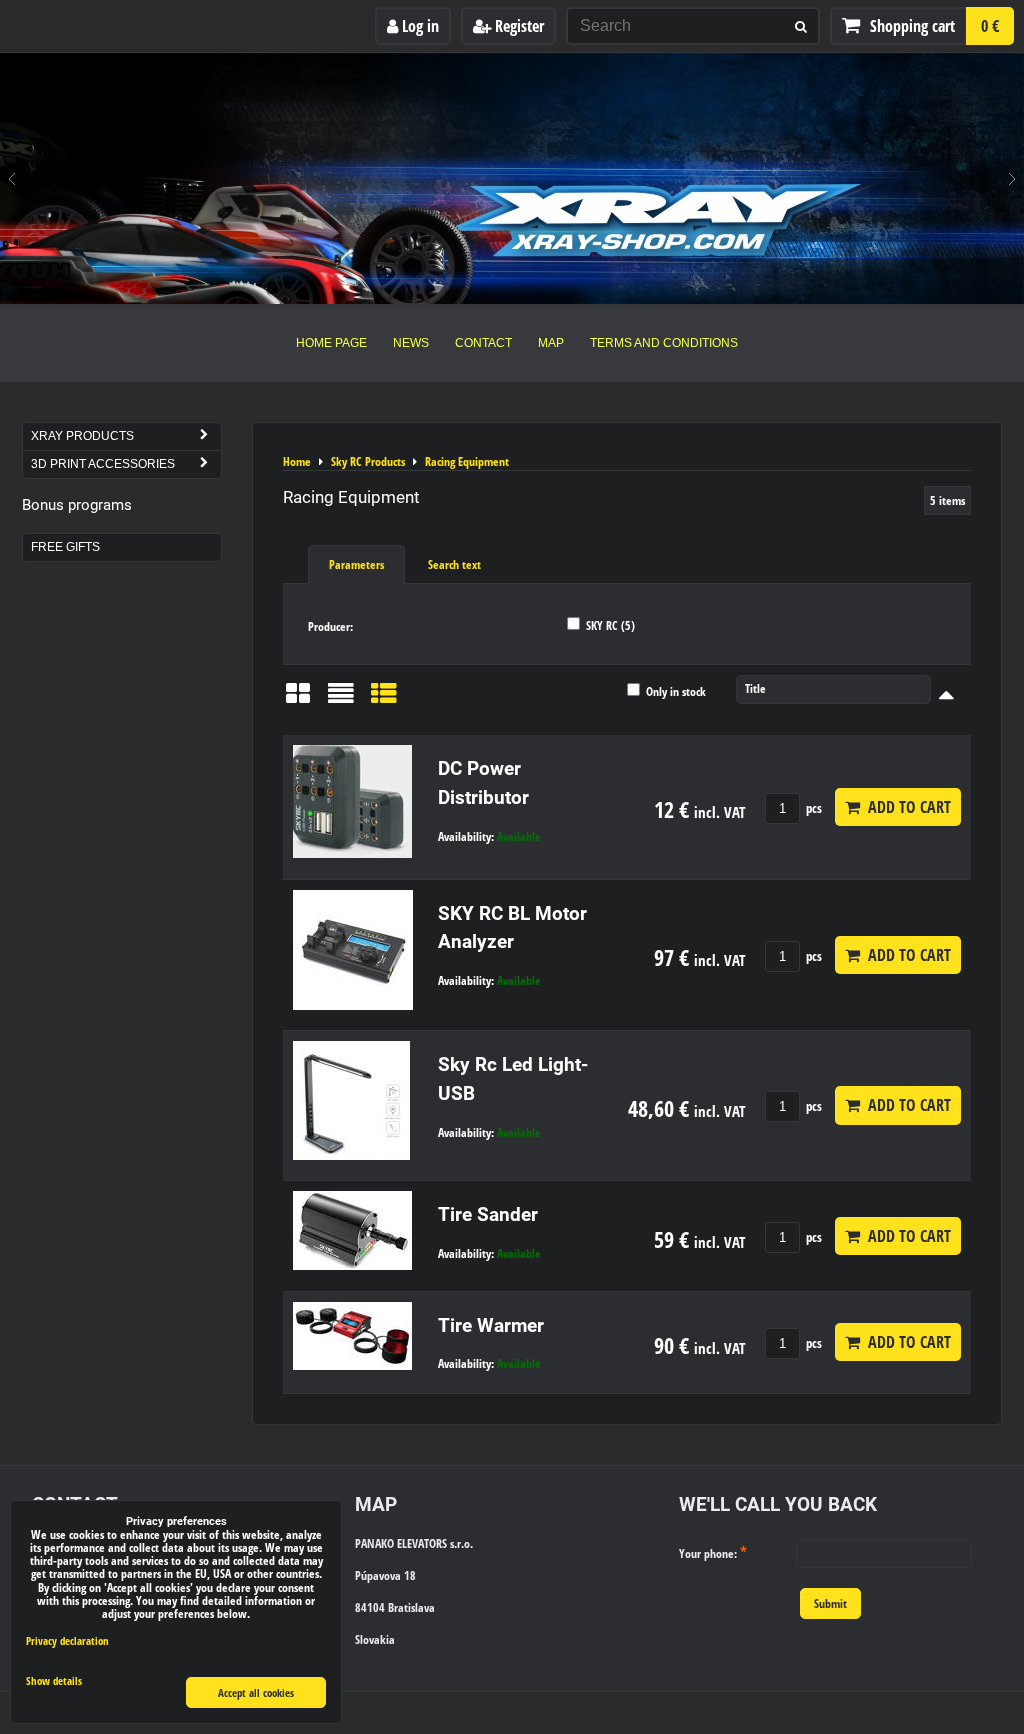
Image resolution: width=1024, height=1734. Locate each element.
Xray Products (82, 436)
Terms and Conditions (664, 343)
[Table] (384, 700)
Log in (418, 26)
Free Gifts (65, 547)
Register (517, 26)
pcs (812, 808)
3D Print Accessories (103, 464)
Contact (483, 343)
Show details (54, 1681)
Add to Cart (905, 807)
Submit (830, 1603)
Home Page (331, 343)
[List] (341, 700)
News (411, 343)
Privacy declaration (67, 1640)
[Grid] (298, 700)
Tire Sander (488, 1214)
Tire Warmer (491, 1325)
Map (551, 343)
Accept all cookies (256, 1692)
